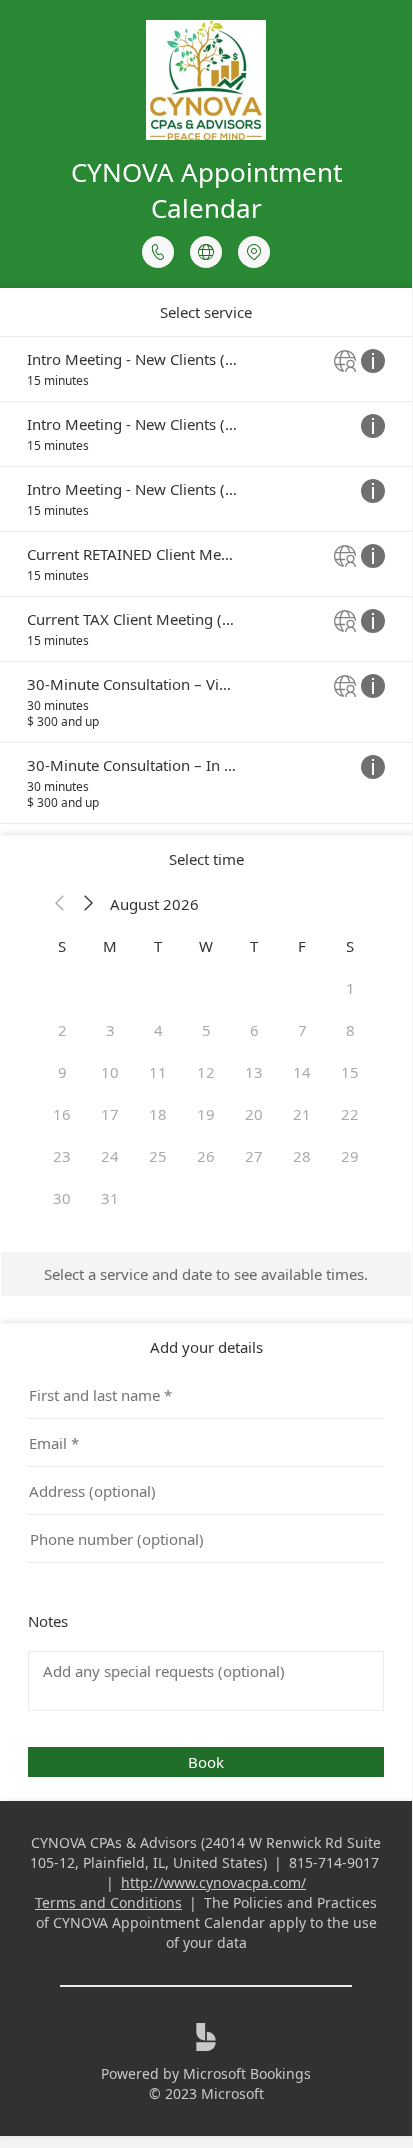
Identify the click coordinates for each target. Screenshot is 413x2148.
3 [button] (110, 1030)
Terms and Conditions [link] (108, 1902)
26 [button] (206, 1156)
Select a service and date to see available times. (206, 1274)
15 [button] (350, 1072)
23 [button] (62, 1156)
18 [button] (158, 1114)
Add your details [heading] (206, 1347)
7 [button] (302, 1030)
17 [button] (110, 1114)
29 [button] (350, 1156)
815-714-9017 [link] (334, 1862)
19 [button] (206, 1114)
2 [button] (62, 1030)
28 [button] (302, 1156)
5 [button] (206, 1030)
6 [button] (254, 1030)
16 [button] (62, 1114)
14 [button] (302, 1072)
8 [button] (350, 1030)
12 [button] (206, 1072)
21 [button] (302, 1114)
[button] (60, 904)
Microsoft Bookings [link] (247, 2073)
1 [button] (350, 988)
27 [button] (254, 1156)
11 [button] (158, 1072)
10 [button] (110, 1072)
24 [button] (110, 1156)
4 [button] (158, 1030)
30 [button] (62, 1198)
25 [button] (158, 1156)
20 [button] (254, 1114)
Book (206, 1762)
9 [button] (62, 1072)
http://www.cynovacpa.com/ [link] (213, 1882)
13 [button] (254, 1072)
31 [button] (110, 1198)
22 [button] (350, 1114)
